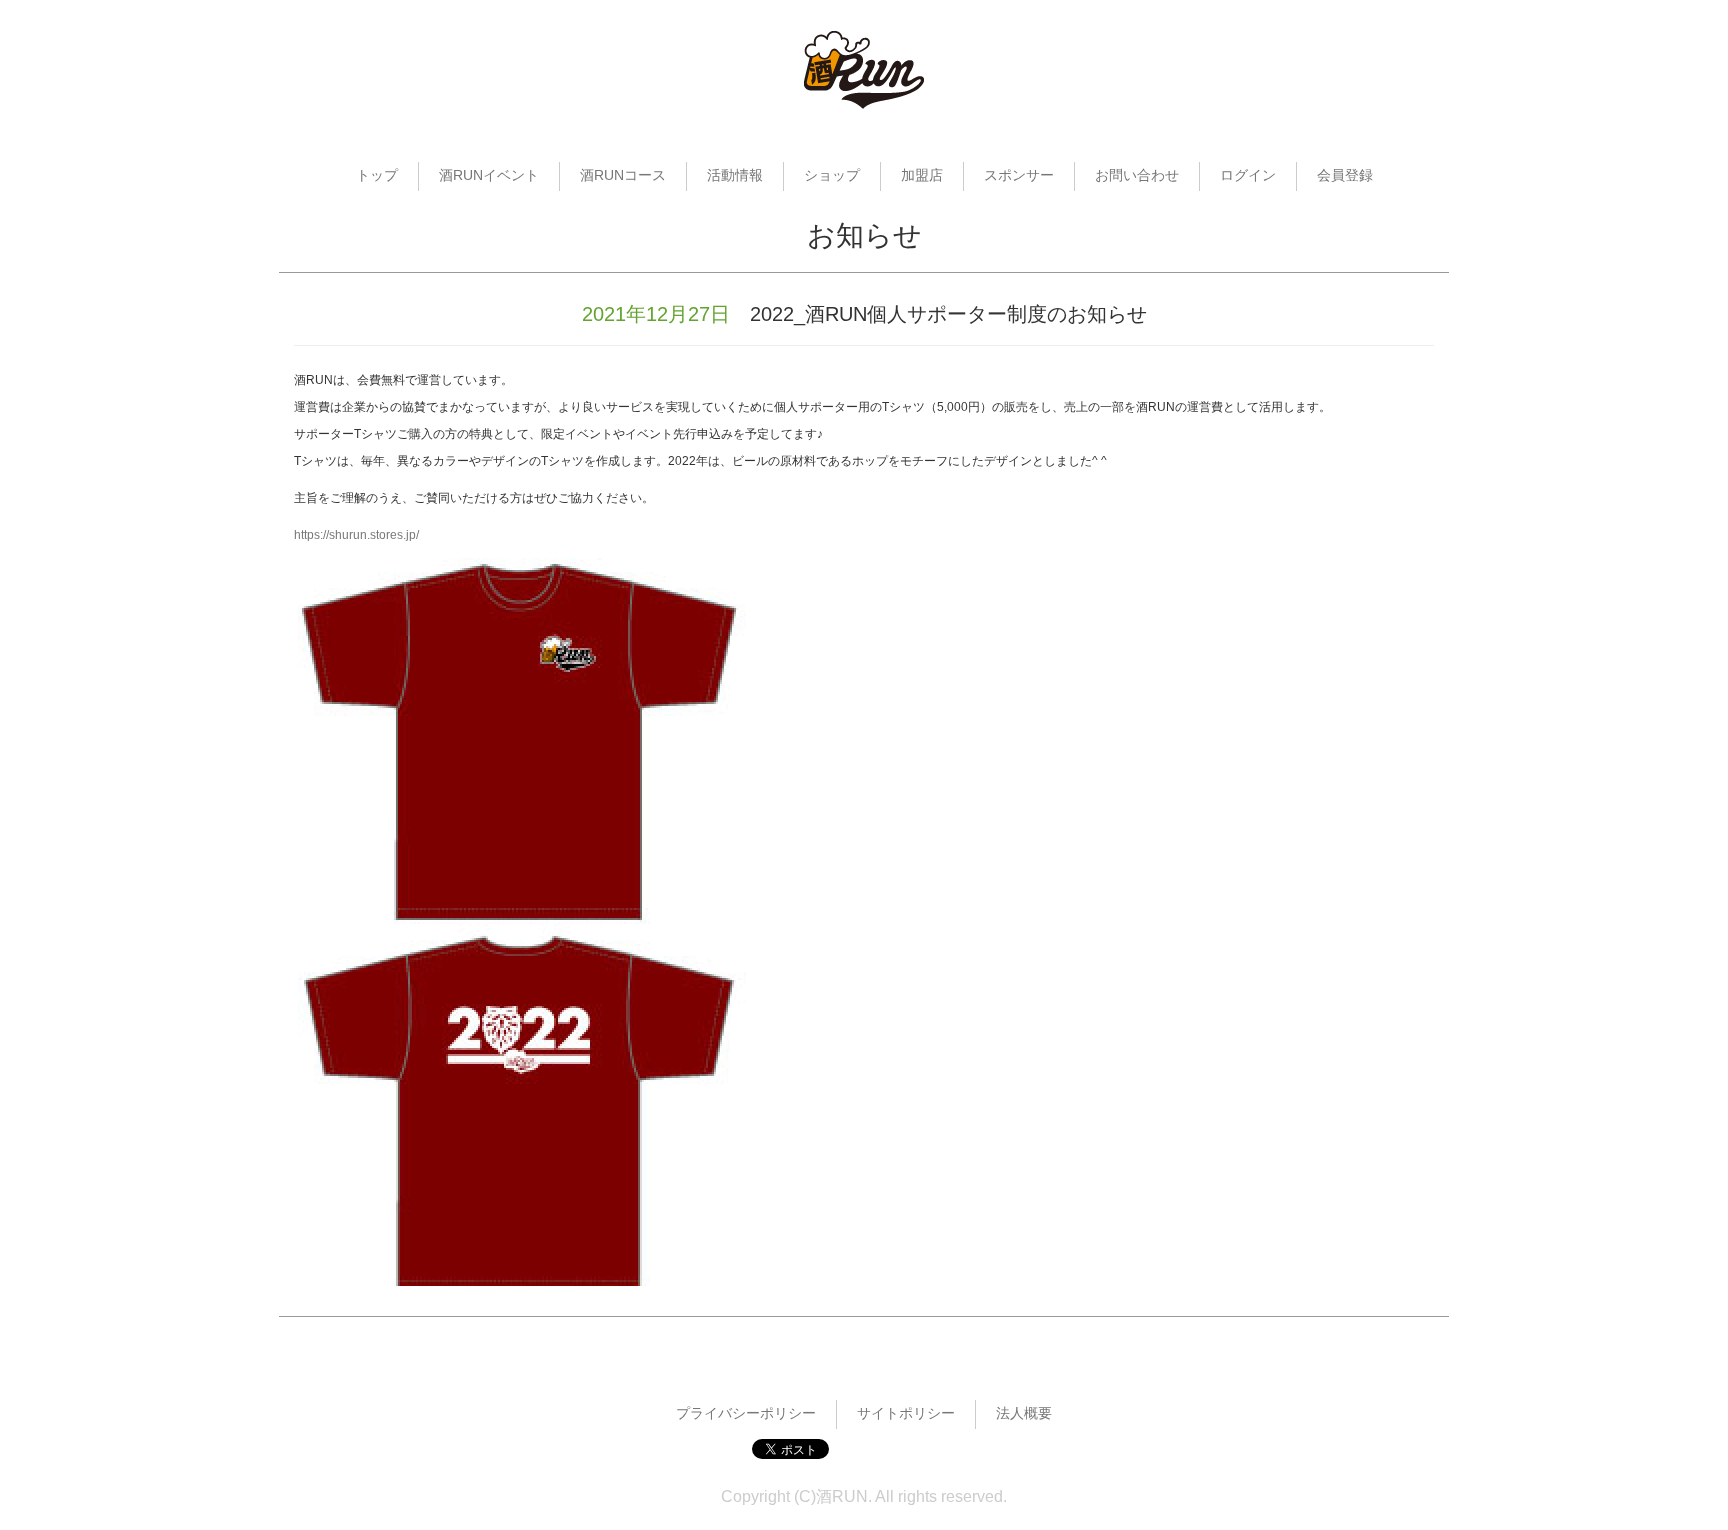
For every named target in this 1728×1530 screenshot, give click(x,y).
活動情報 (735, 175)
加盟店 (922, 175)
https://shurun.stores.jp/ (356, 535)
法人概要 (1024, 1413)
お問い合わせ (1137, 175)
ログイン (1248, 175)
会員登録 (1345, 175)
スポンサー (1019, 175)
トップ (377, 175)
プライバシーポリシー (746, 1413)
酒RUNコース (623, 175)
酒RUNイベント (489, 175)
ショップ (832, 175)
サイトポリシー (906, 1413)
